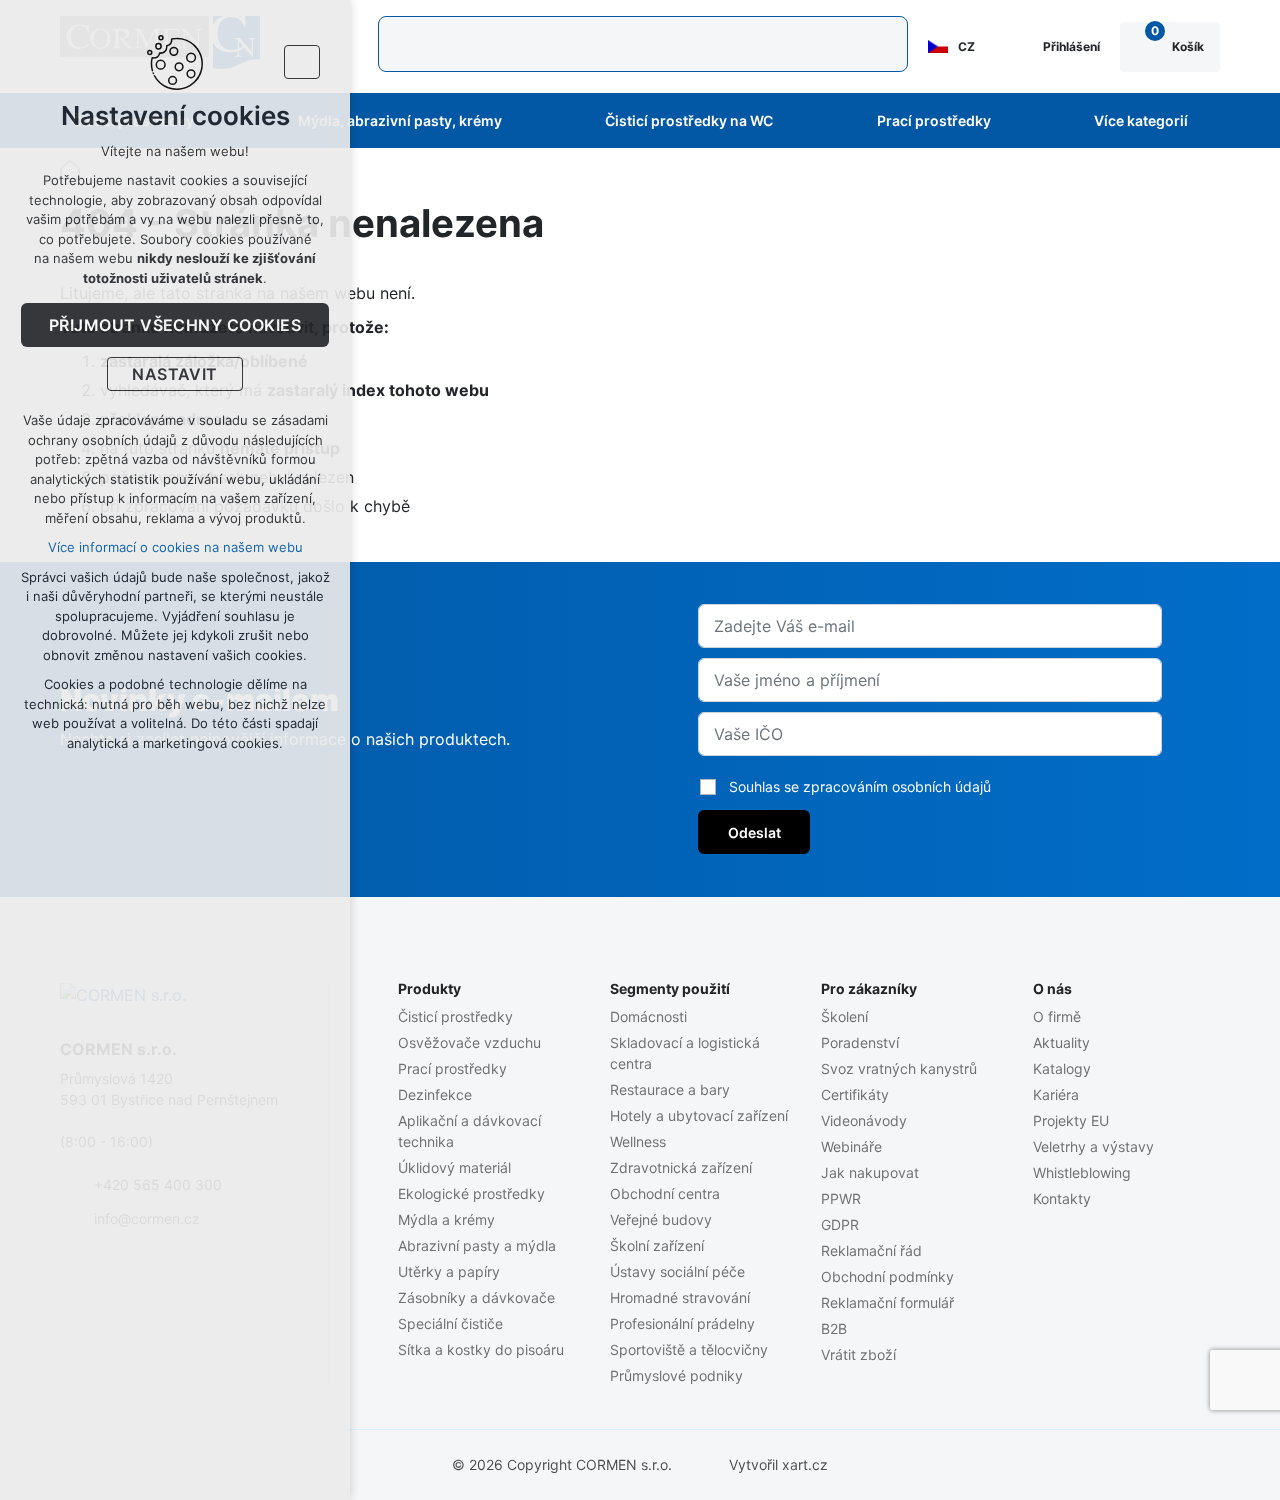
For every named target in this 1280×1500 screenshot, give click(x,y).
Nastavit (175, 374)
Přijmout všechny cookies (175, 325)
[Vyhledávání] (642, 44)
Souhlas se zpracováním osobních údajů (860, 786)
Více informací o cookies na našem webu (175, 547)
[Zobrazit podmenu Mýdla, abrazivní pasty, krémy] (529, 121)
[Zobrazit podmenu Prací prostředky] (1018, 121)
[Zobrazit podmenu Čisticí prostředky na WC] (800, 121)
